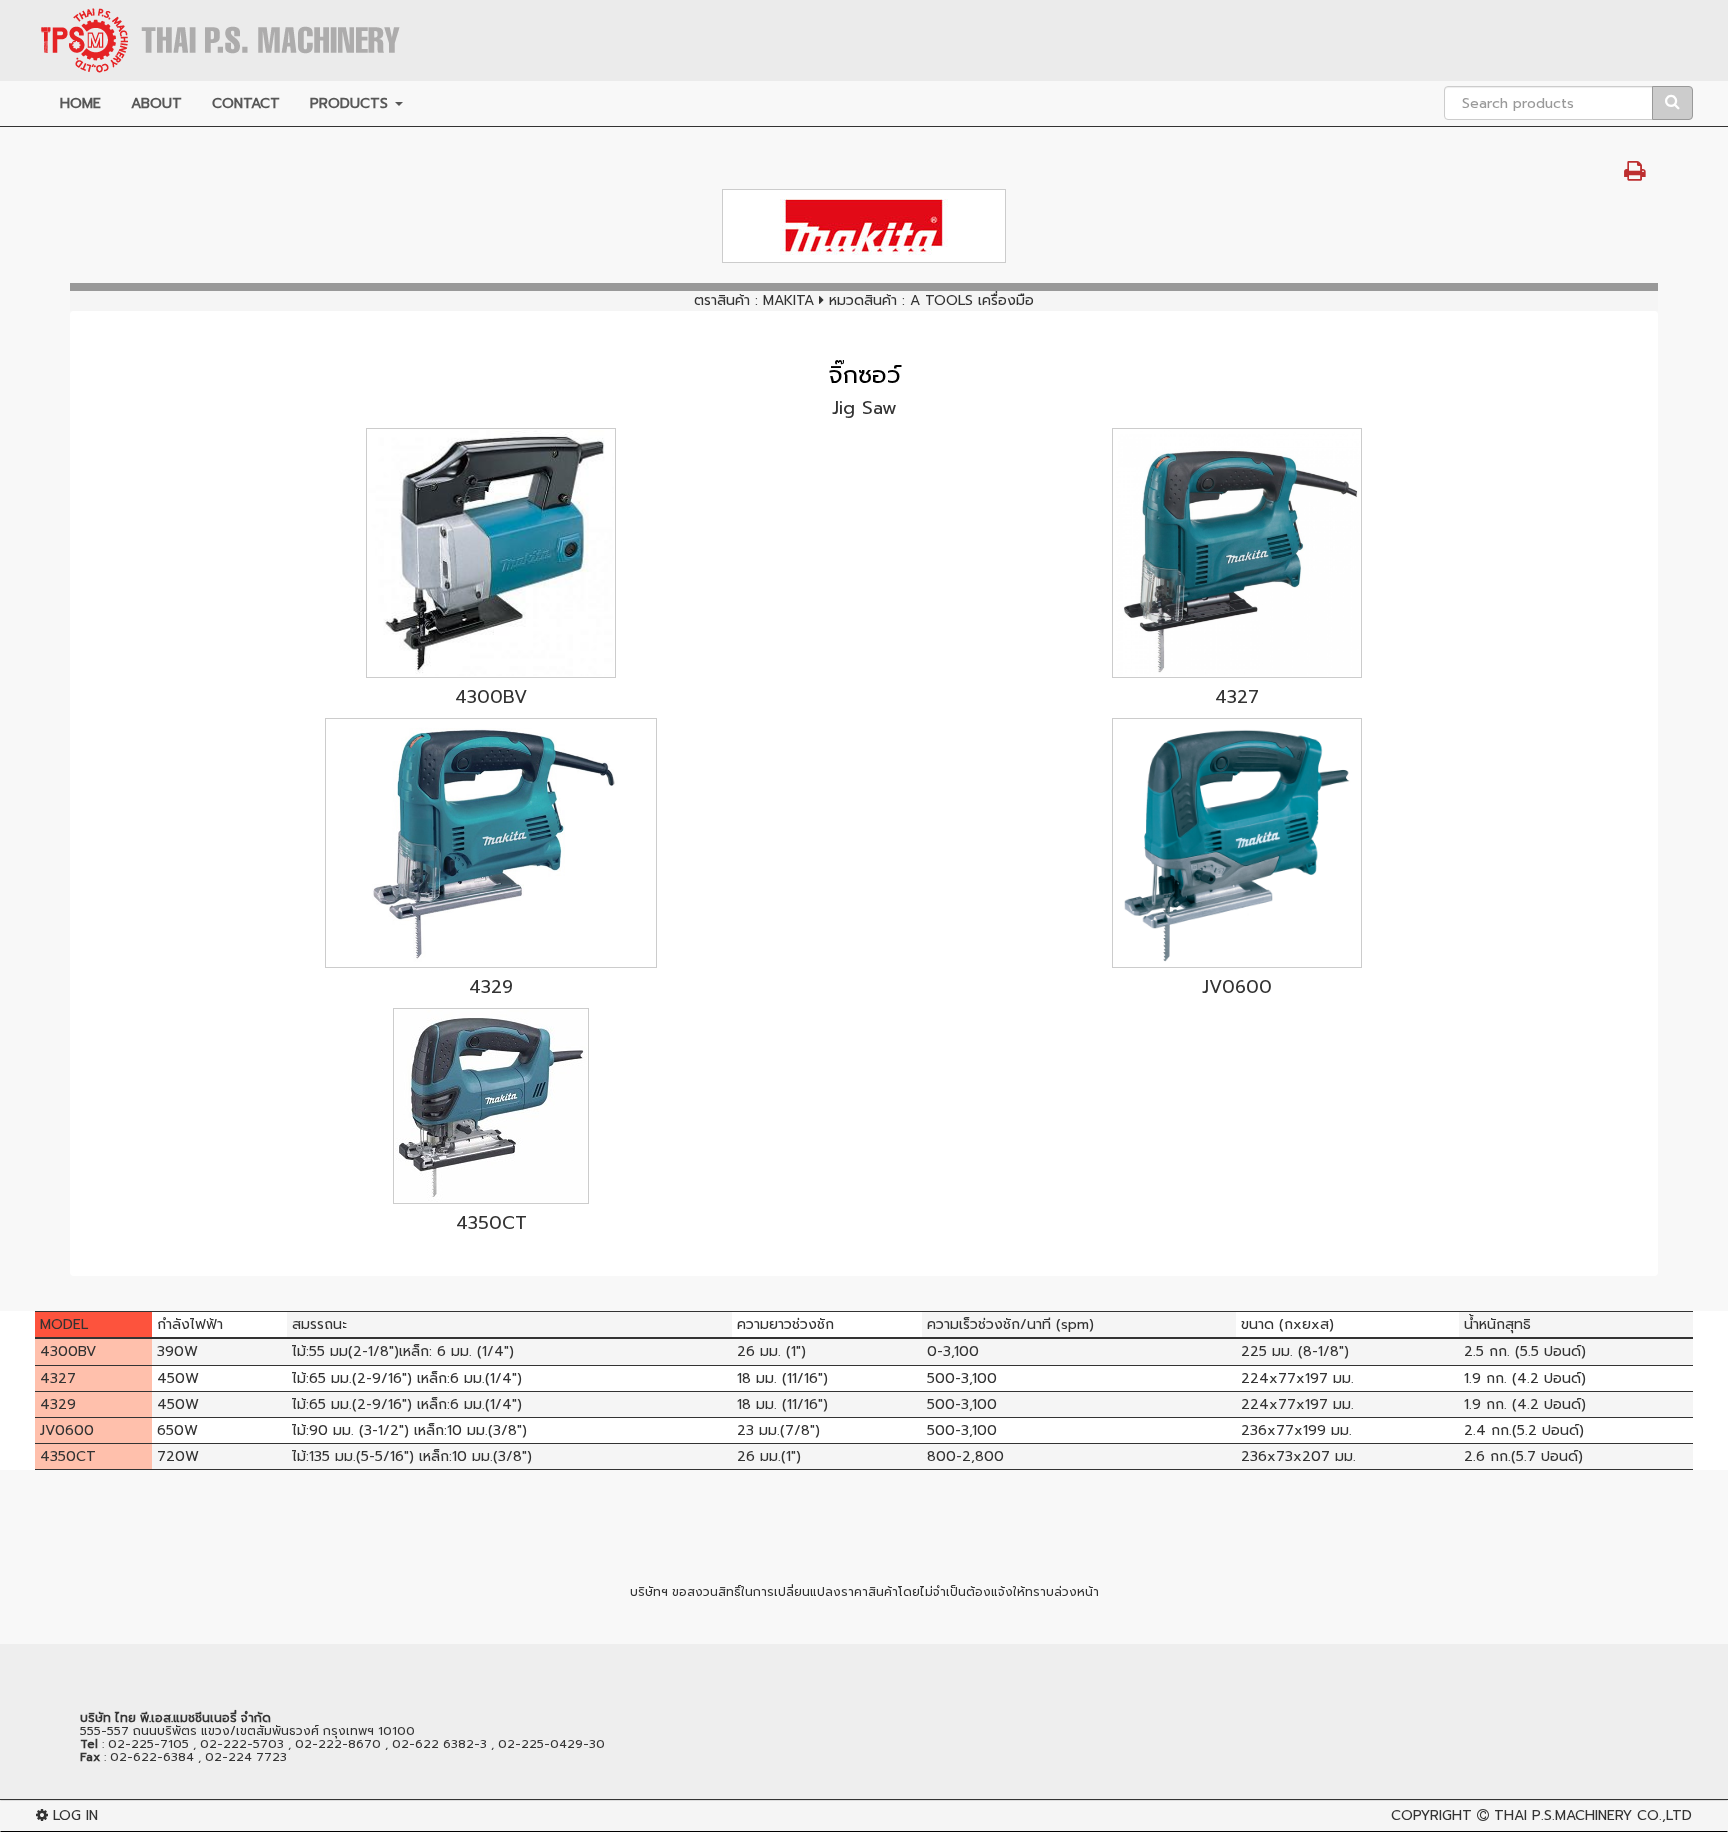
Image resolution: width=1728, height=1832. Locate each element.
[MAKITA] (864, 226)
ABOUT (156, 103)
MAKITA (788, 300)
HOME (80, 103)
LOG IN (73, 1815)
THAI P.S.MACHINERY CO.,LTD (1593, 1815)
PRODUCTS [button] (351, 103)
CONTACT (246, 103)
